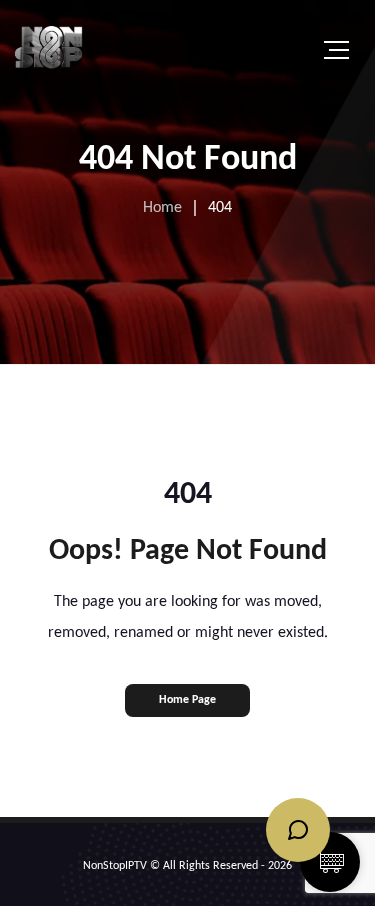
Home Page (187, 700)
